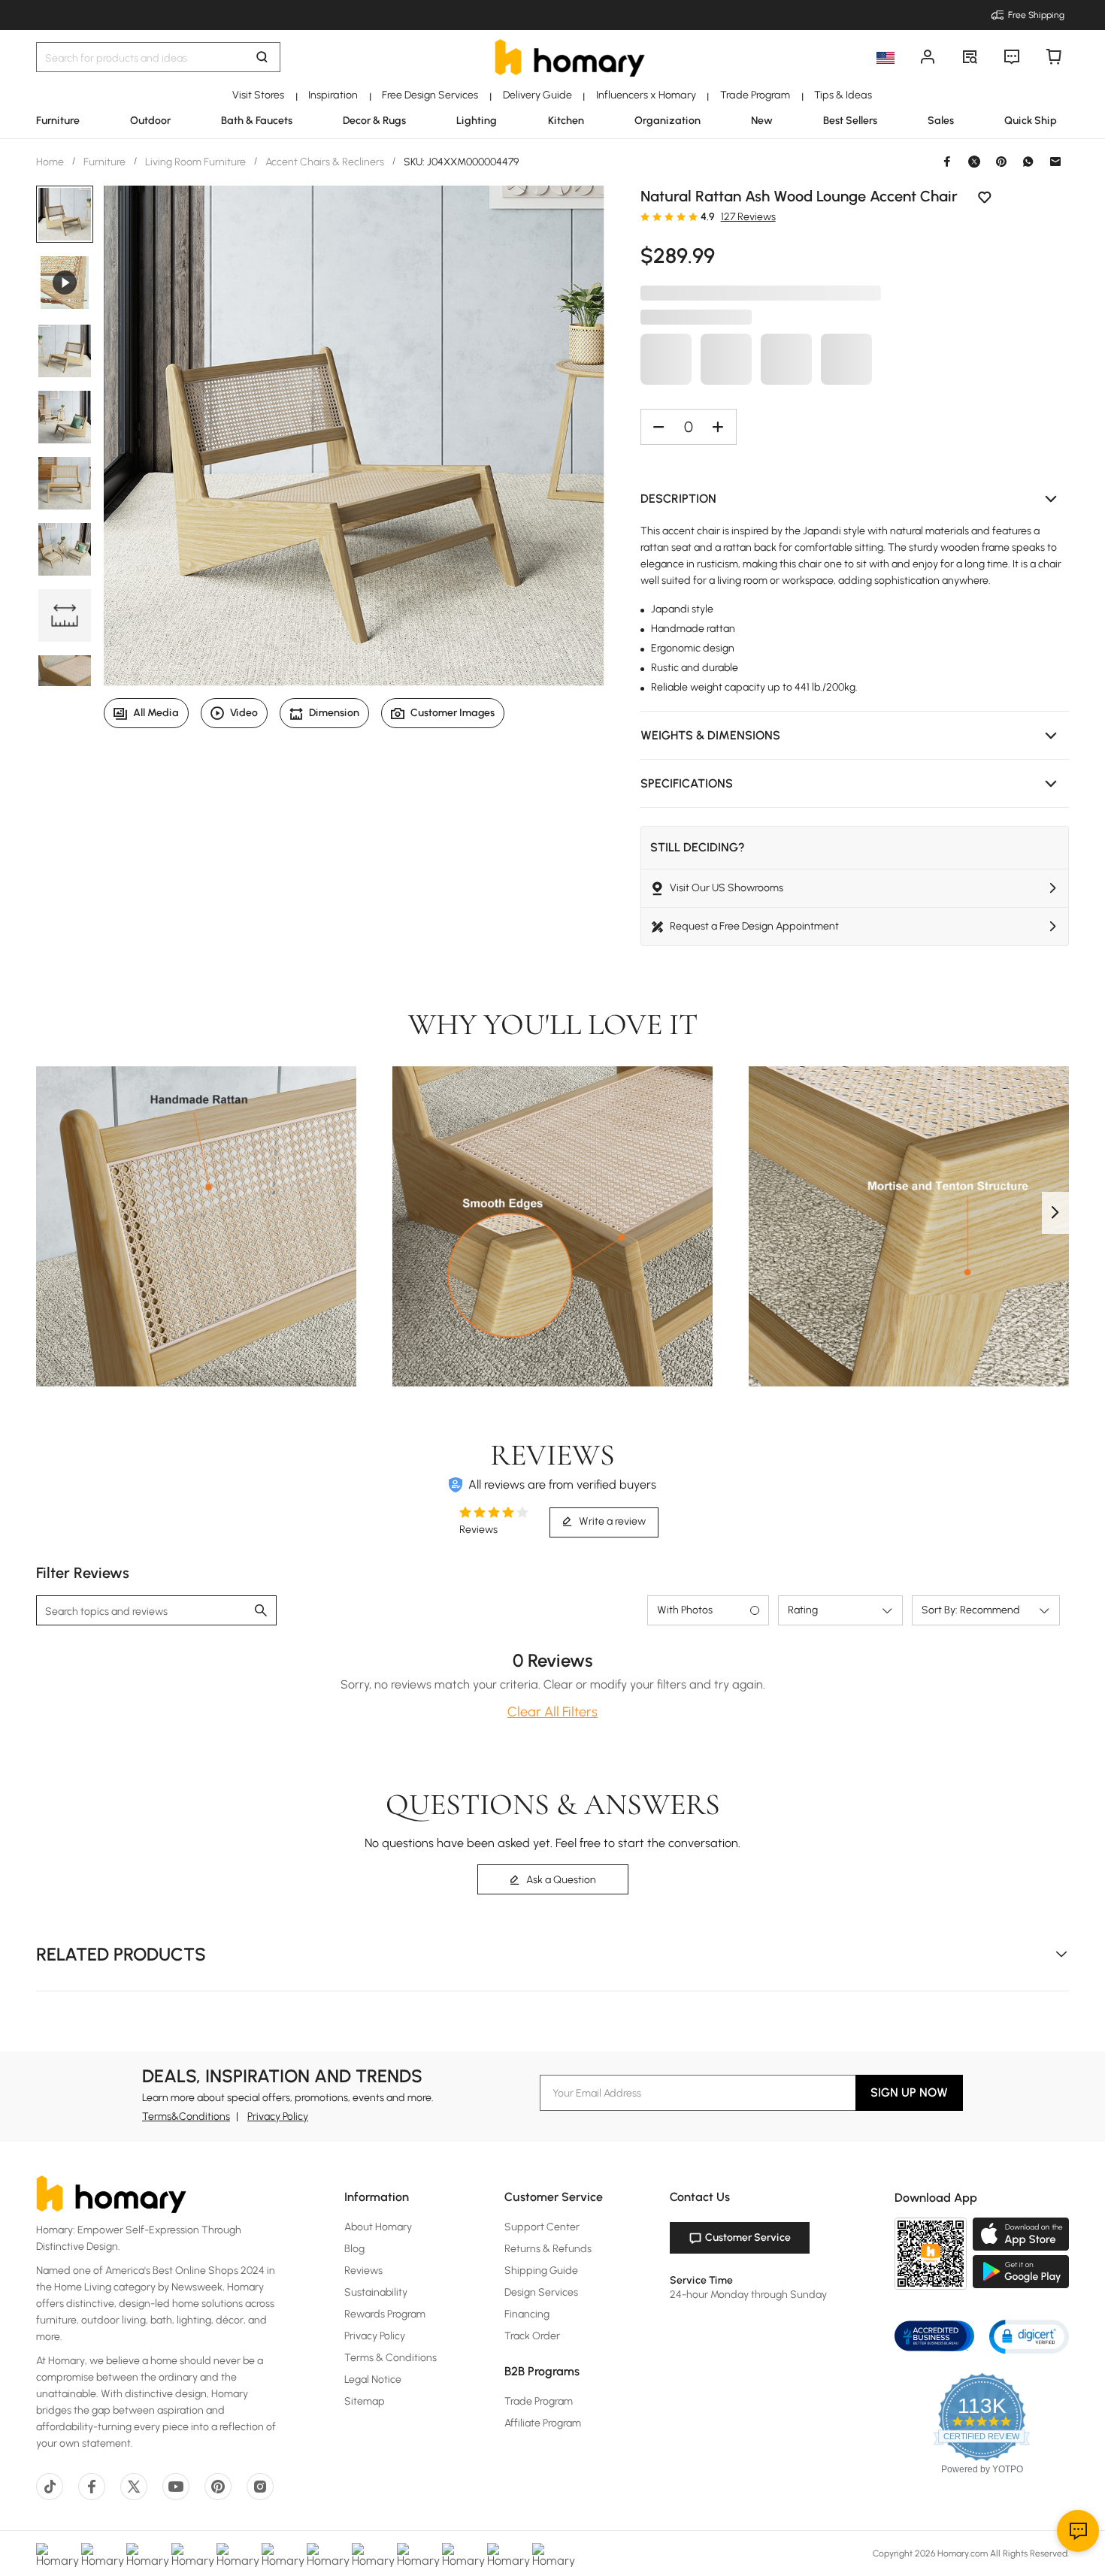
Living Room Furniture (195, 162)
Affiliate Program (543, 2423)
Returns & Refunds (548, 2249)
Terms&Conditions (186, 2116)
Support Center (542, 2227)
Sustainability (376, 2292)
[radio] (645, 216)
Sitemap (365, 2401)
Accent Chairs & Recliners (325, 162)
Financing (527, 2314)
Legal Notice (373, 2379)
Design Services (541, 2292)
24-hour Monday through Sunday (748, 2295)
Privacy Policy (278, 2116)
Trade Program (539, 2401)
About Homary (378, 2227)
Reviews (363, 2271)
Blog (354, 2249)
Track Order (532, 2336)
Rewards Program (385, 2314)
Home (51, 162)
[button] (855, 499)
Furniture (104, 162)
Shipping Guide (541, 2271)
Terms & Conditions (391, 2358)
